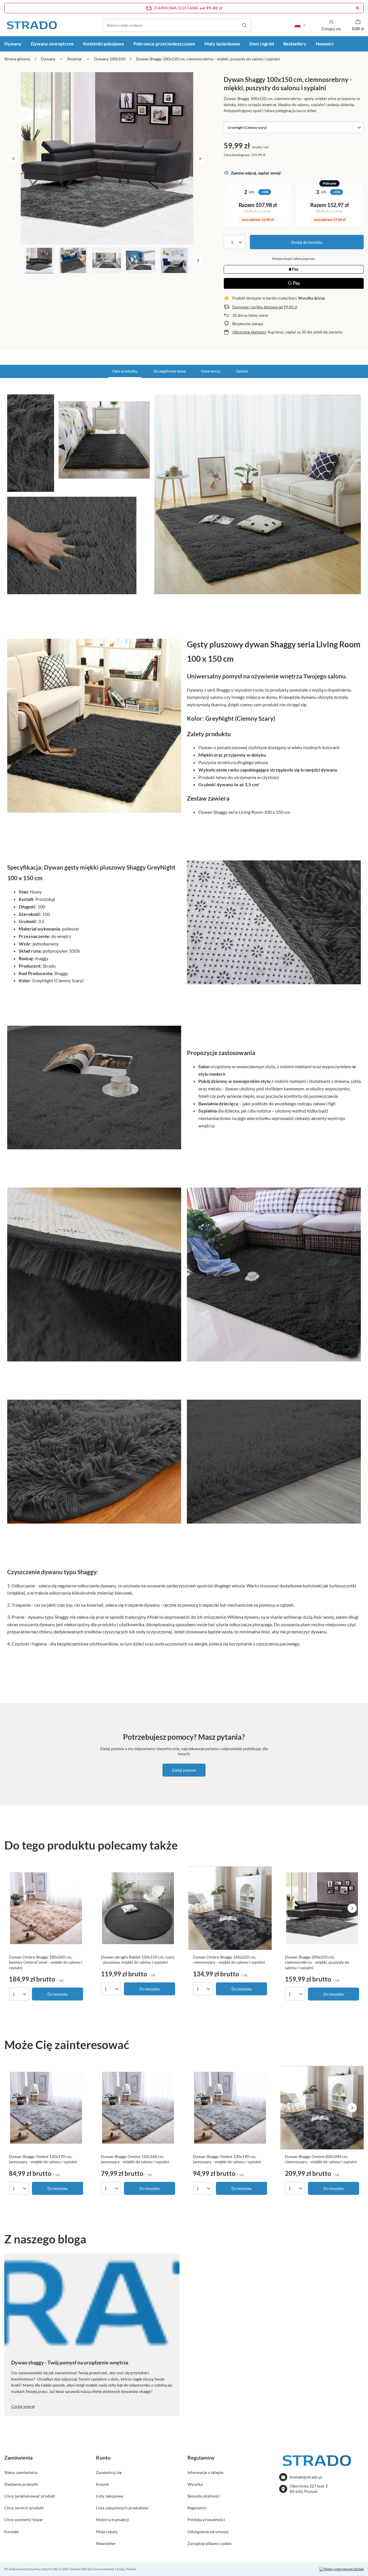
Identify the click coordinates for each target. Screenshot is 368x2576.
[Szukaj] (244, 25)
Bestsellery (295, 44)
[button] (13, 158)
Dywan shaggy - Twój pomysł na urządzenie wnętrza (70, 2362)
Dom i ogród (262, 44)
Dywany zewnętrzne (52, 44)
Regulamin (197, 2508)
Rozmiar (75, 59)
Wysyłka (195, 2484)
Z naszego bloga (45, 2239)
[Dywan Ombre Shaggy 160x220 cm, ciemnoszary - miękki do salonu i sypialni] (230, 1908)
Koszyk (102, 2484)
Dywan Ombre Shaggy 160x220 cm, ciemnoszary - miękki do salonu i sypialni (229, 1960)
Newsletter (106, 2543)
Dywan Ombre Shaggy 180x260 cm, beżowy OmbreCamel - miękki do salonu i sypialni (46, 1962)
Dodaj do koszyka (307, 242)
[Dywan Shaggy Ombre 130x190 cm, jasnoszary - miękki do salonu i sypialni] (230, 2108)
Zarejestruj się (109, 2472)
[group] (107, 158)
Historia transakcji (113, 2520)
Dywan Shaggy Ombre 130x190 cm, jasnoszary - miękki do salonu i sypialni (227, 2159)
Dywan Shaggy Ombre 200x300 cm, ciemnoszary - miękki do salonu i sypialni (321, 2159)
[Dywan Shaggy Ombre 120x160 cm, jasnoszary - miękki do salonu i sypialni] (138, 2108)
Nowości (325, 44)
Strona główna (17, 59)
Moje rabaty (107, 2532)
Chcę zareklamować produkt (30, 2496)
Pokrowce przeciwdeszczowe (164, 44)
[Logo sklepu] (32, 25)
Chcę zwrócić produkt (24, 2508)
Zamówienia (18, 2458)
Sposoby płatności (204, 2496)
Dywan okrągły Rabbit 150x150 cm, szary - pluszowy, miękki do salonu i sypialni (138, 1960)
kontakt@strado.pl (306, 2477)
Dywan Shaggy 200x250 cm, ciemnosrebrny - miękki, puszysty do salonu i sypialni (317, 1962)
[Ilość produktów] (234, 242)
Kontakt (11, 2532)
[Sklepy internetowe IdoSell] (342, 2569)
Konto (103, 2458)
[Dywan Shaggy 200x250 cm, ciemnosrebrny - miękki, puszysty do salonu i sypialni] (322, 1908)
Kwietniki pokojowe (104, 44)
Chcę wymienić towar (24, 2520)
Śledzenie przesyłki (21, 2484)
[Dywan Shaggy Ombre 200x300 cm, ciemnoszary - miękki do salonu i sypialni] (322, 2108)
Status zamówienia (21, 2472)
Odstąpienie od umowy (208, 2532)
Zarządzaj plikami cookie (209, 2543)
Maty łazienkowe (222, 44)
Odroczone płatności (249, 332)
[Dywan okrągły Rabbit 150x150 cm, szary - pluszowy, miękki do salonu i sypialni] (138, 1908)
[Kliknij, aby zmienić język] (300, 25)
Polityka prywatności (206, 2520)
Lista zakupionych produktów (122, 2508)
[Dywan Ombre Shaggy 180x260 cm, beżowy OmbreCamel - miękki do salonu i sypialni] (46, 1908)
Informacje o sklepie (205, 2472)
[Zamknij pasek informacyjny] (358, 8)
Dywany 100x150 (110, 59)
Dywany (48, 59)
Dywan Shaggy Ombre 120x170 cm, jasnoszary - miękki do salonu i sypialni (43, 2159)
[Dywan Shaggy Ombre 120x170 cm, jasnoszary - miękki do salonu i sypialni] (46, 2108)
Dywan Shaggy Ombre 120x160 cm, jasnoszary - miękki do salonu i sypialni (135, 2159)
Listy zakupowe (110, 2496)
